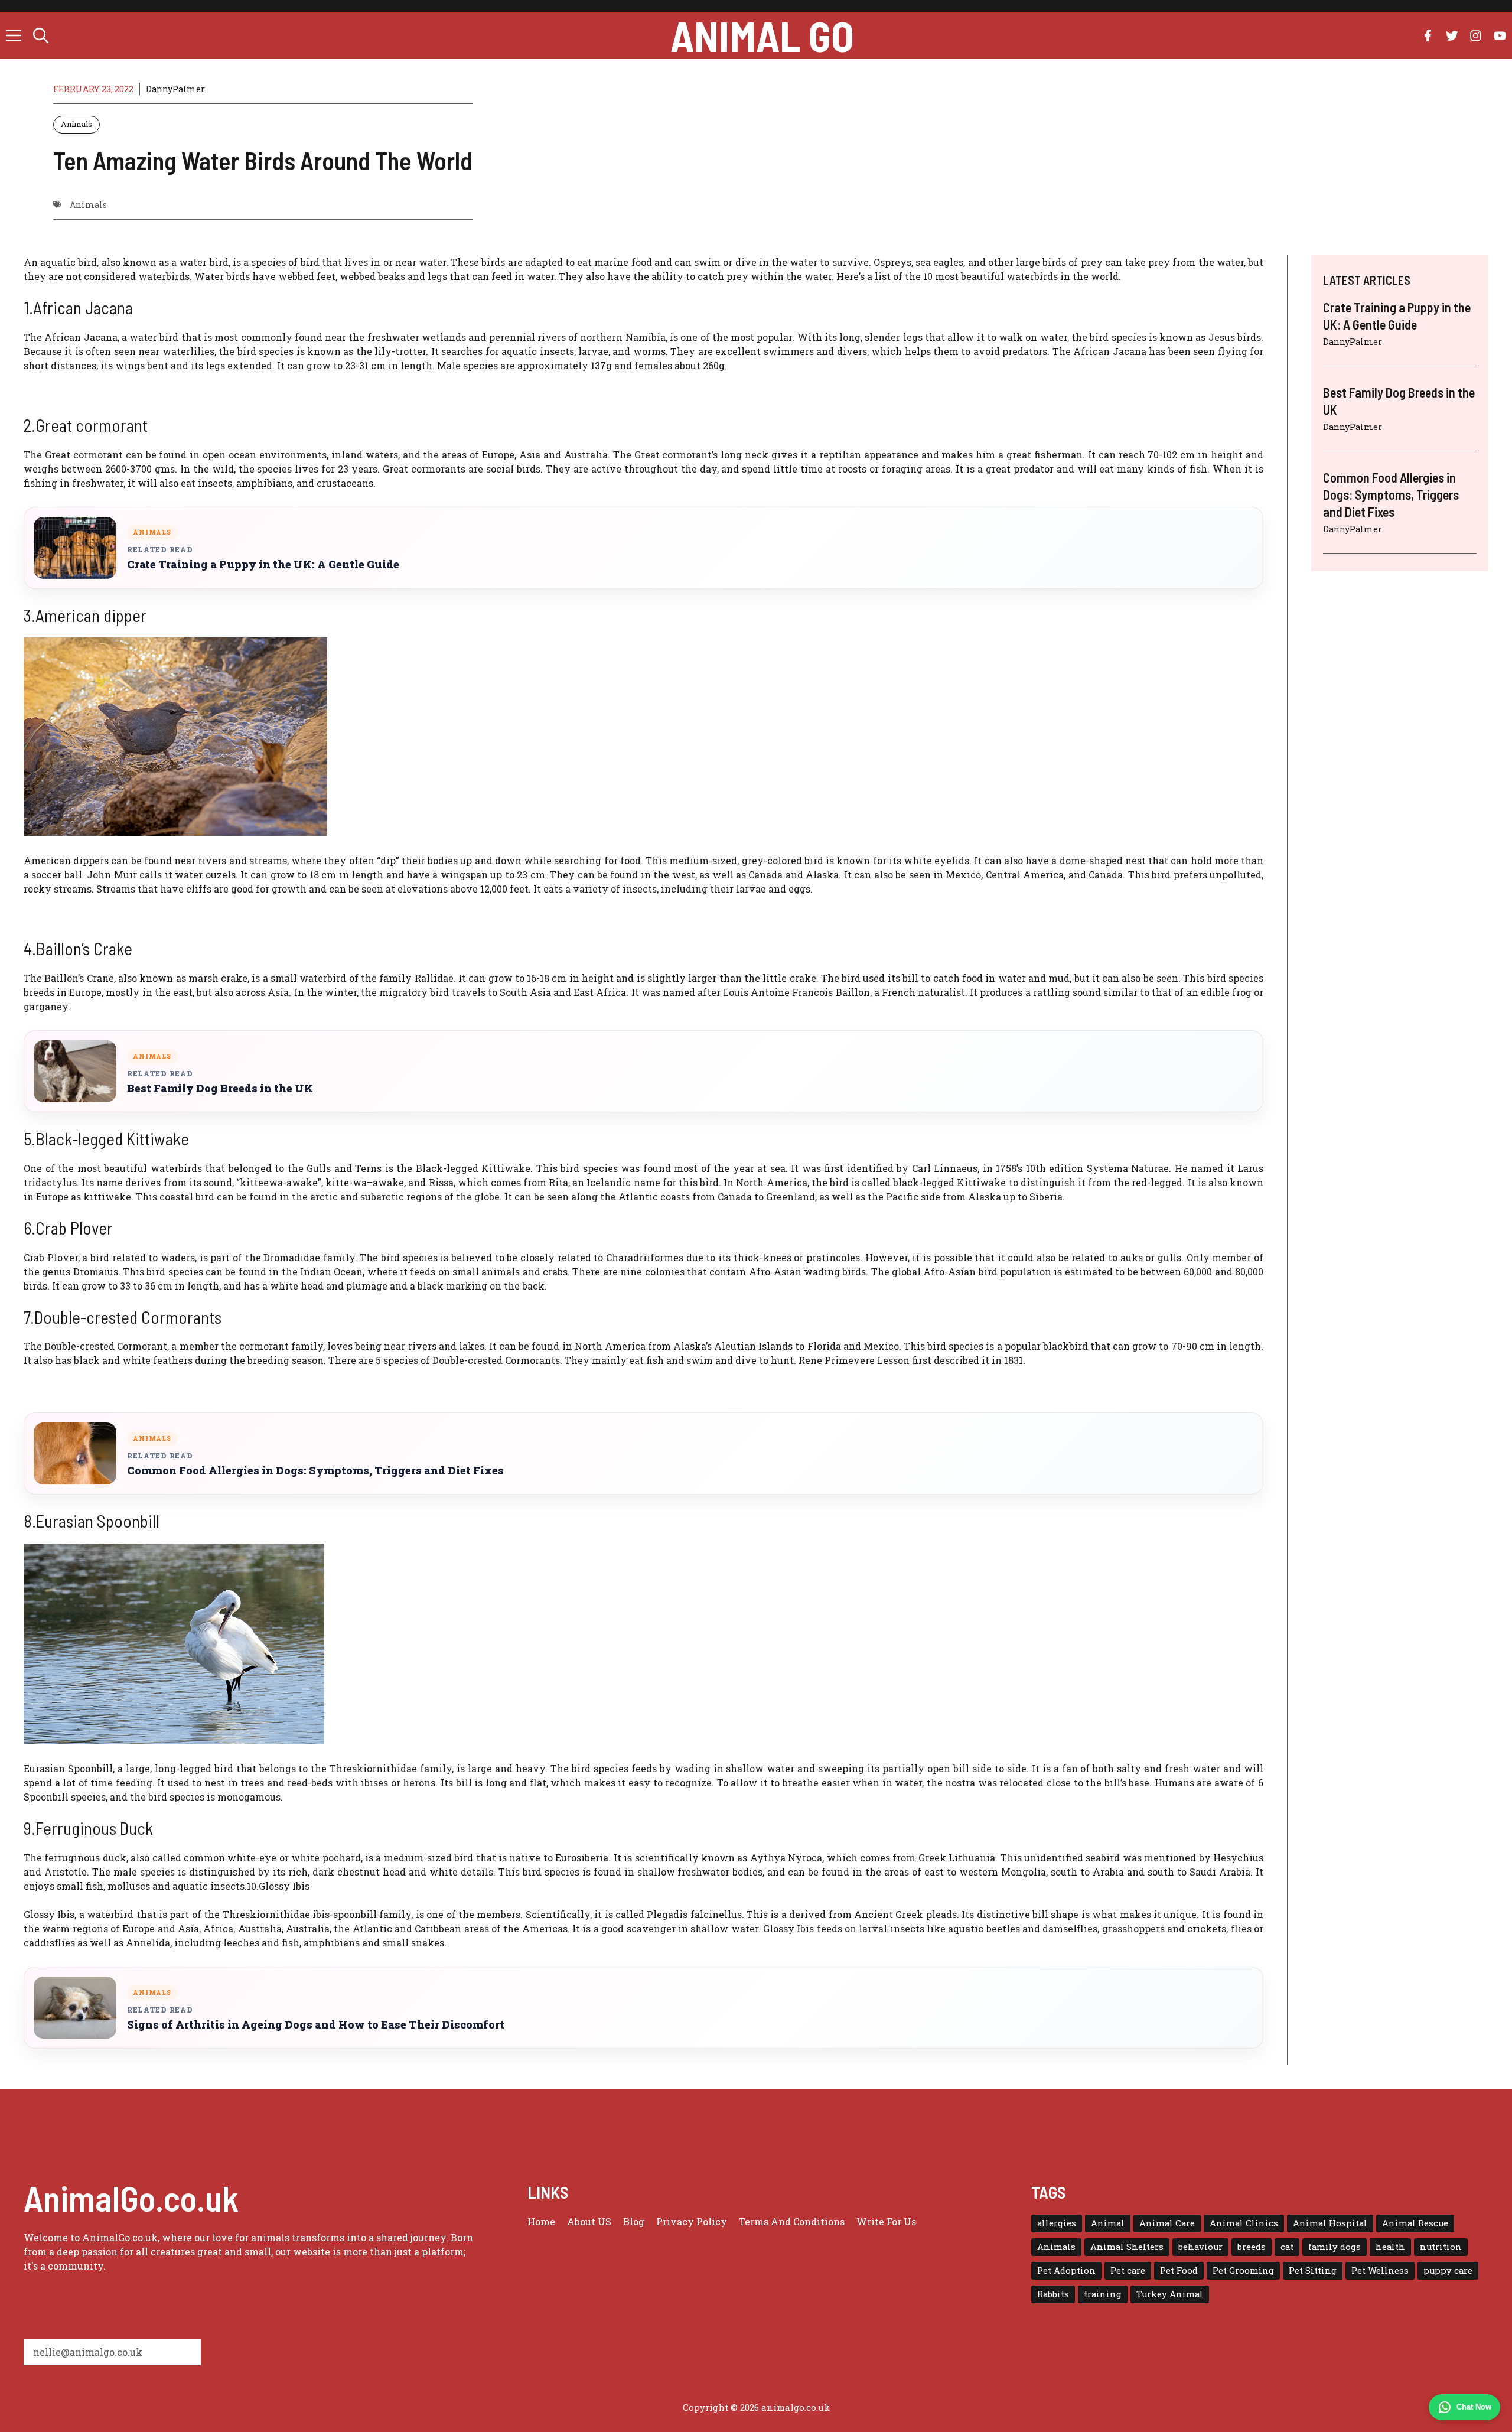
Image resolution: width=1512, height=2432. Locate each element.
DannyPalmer (175, 89)
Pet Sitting (1313, 2270)
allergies (1057, 2223)
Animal (1108, 2223)
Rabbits (1053, 2294)
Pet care (1128, 2270)
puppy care (1448, 2270)
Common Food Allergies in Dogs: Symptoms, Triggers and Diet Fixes (315, 1471)
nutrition (1441, 2247)
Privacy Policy (692, 2221)
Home (541, 2221)
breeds (1252, 2247)
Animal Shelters (1127, 2247)
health (1390, 2247)
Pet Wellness (1380, 2270)
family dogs (1335, 2247)
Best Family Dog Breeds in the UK (220, 1088)
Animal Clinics (1244, 2223)
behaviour (1200, 2247)
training (1103, 2294)
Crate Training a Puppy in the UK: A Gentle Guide (263, 564)
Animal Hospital (1330, 2223)
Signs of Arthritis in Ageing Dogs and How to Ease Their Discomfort (316, 2025)
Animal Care (1167, 2223)
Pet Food (1179, 2270)
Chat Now (1474, 2407)
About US (589, 2221)
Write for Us (886, 2221)
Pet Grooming (1243, 2270)
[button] (41, 35)
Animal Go (762, 35)
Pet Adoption (1066, 2270)
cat (1287, 2247)
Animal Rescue (1415, 2223)
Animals (76, 124)
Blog (634, 2221)
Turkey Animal (1170, 2294)
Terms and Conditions (792, 2221)
